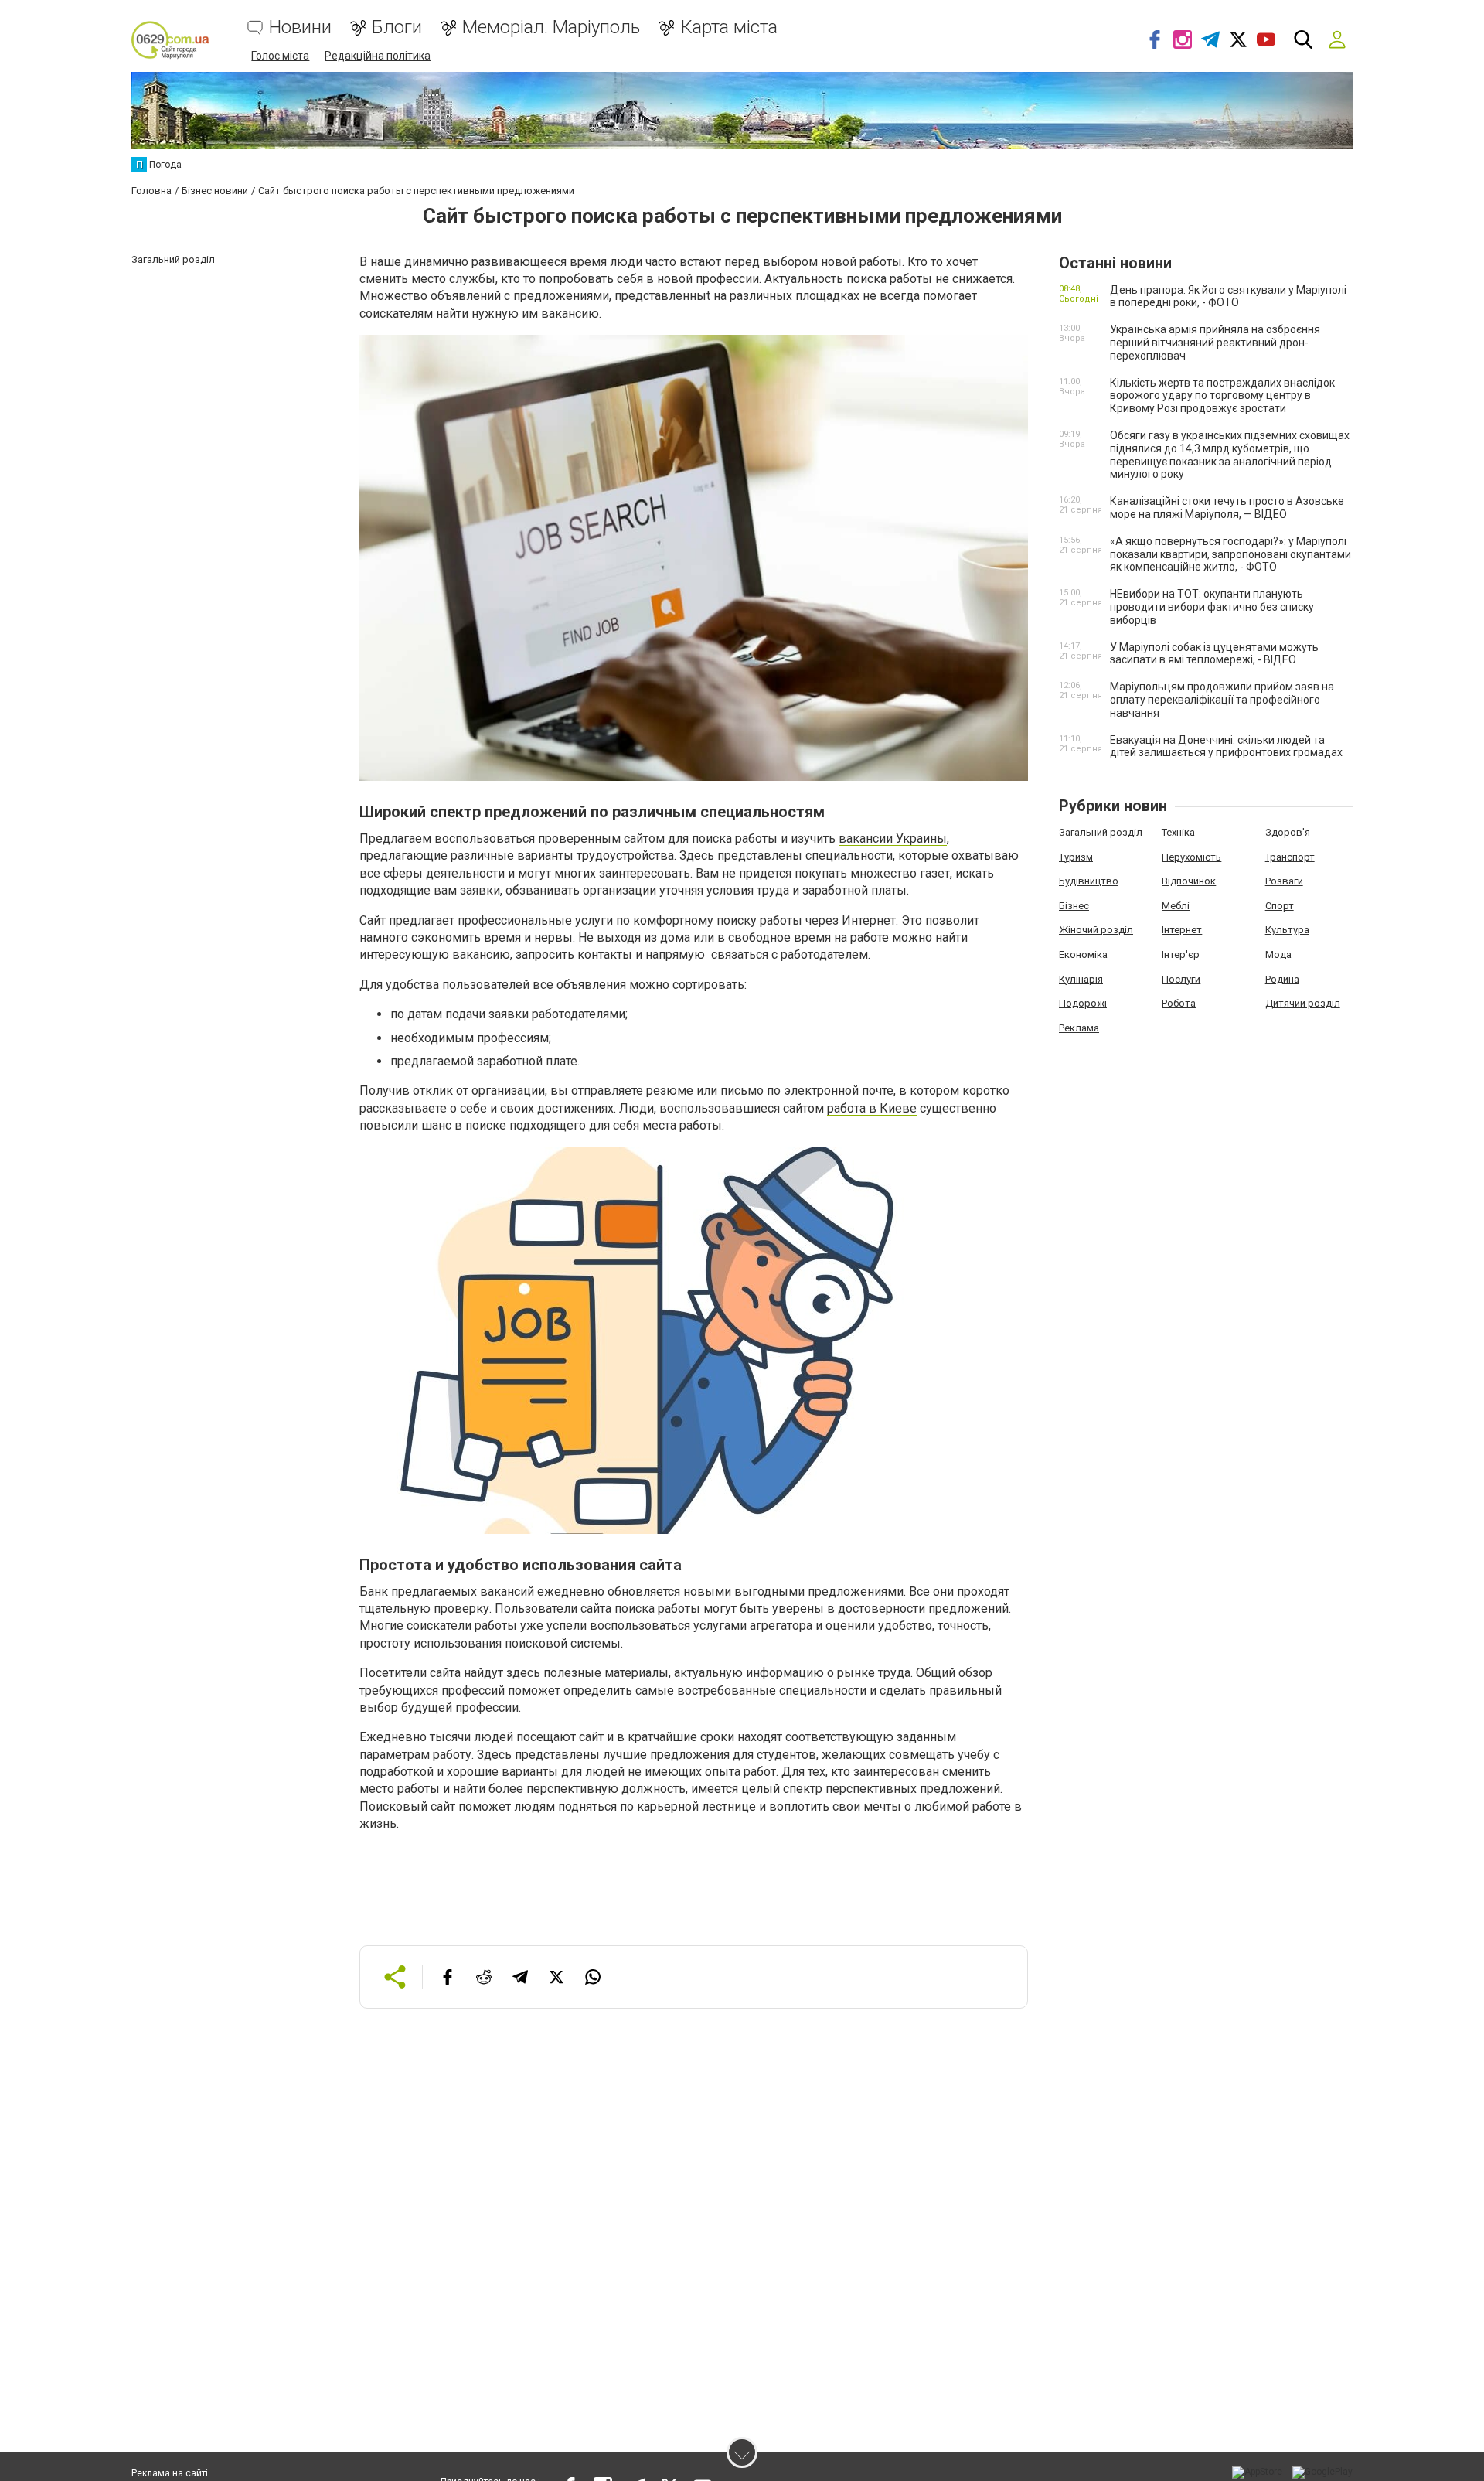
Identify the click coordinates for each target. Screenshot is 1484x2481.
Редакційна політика (378, 56)
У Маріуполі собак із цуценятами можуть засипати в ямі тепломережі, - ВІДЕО (1214, 654)
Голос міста (280, 56)
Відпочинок (1189, 881)
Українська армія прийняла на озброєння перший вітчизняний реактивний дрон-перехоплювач (1215, 343)
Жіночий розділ (1096, 930)
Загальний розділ (1101, 832)
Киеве (898, 1108)
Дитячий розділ (1303, 1003)
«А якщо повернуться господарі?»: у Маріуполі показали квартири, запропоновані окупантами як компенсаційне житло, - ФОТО (1230, 554)
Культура (1287, 930)
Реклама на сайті (170, 2473)
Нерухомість (1191, 857)
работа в (853, 1108)
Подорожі (1083, 1003)
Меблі (1176, 906)
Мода (1278, 954)
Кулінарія (1081, 979)
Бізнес (1074, 906)
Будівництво (1089, 881)
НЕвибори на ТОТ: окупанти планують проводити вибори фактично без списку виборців (1212, 607)
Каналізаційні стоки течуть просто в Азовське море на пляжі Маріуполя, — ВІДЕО (1227, 508)
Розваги (1284, 881)
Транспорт (1290, 857)
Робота (1179, 1003)
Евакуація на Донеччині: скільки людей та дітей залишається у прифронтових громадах (1226, 746)
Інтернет (1182, 930)
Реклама (1079, 1028)
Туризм (1076, 857)
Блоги (397, 27)
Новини (300, 27)
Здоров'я (1288, 832)
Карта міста (729, 27)
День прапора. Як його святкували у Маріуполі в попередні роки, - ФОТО (1228, 296)
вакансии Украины (893, 838)
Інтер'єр (1181, 954)
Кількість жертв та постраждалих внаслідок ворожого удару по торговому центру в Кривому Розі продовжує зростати (1222, 396)
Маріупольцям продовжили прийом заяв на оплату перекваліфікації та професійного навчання (1222, 700)
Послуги (1181, 979)
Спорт (1280, 906)
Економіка (1083, 954)
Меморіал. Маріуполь (551, 27)
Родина (1282, 979)
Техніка (1178, 832)
